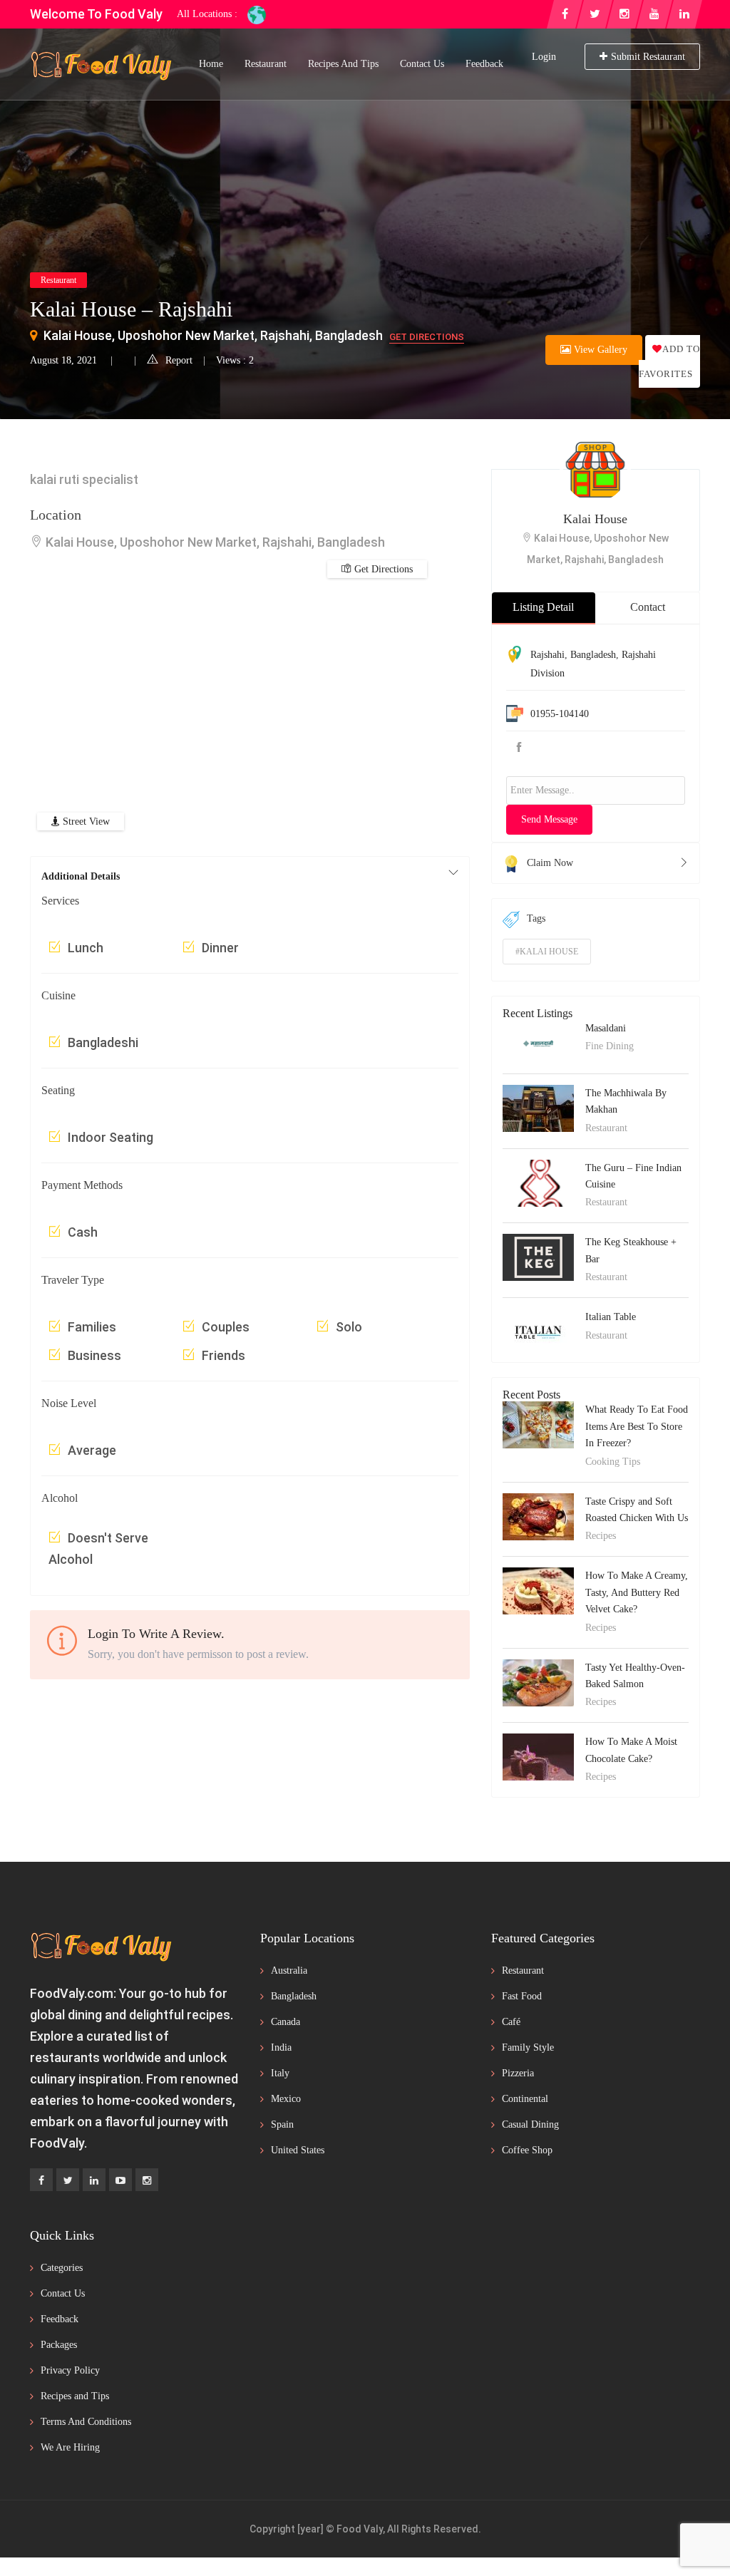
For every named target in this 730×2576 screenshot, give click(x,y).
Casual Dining (530, 2124)
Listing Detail (543, 607)
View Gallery (599, 350)
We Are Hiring (70, 2447)
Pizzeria (518, 2073)
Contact (648, 607)
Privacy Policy (70, 2370)
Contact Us (422, 64)
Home (211, 64)
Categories (62, 2268)
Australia (289, 1970)
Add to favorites (669, 361)
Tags (536, 918)
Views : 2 (235, 360)
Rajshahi (547, 655)
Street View (85, 821)
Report (179, 360)
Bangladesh (593, 655)
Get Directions (427, 337)
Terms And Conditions (86, 2422)
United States (298, 2150)
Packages (59, 2345)
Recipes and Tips (343, 64)
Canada (286, 2022)
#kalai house (547, 952)
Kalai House (595, 519)
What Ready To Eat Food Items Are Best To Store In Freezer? (637, 1426)
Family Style (528, 2047)
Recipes (601, 1536)
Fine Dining (610, 1046)
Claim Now (550, 863)
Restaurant (266, 64)
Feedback (484, 64)
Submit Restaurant (648, 57)
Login (544, 57)
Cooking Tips (613, 1462)
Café (511, 2022)
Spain (282, 2124)
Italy (280, 2073)
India (281, 2047)
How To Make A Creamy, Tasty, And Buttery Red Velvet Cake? (637, 1592)
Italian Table (611, 1317)
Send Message (549, 819)
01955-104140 (560, 714)
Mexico (286, 2099)
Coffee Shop (527, 2150)
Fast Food (522, 1996)
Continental (525, 2099)
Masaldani (606, 1028)
